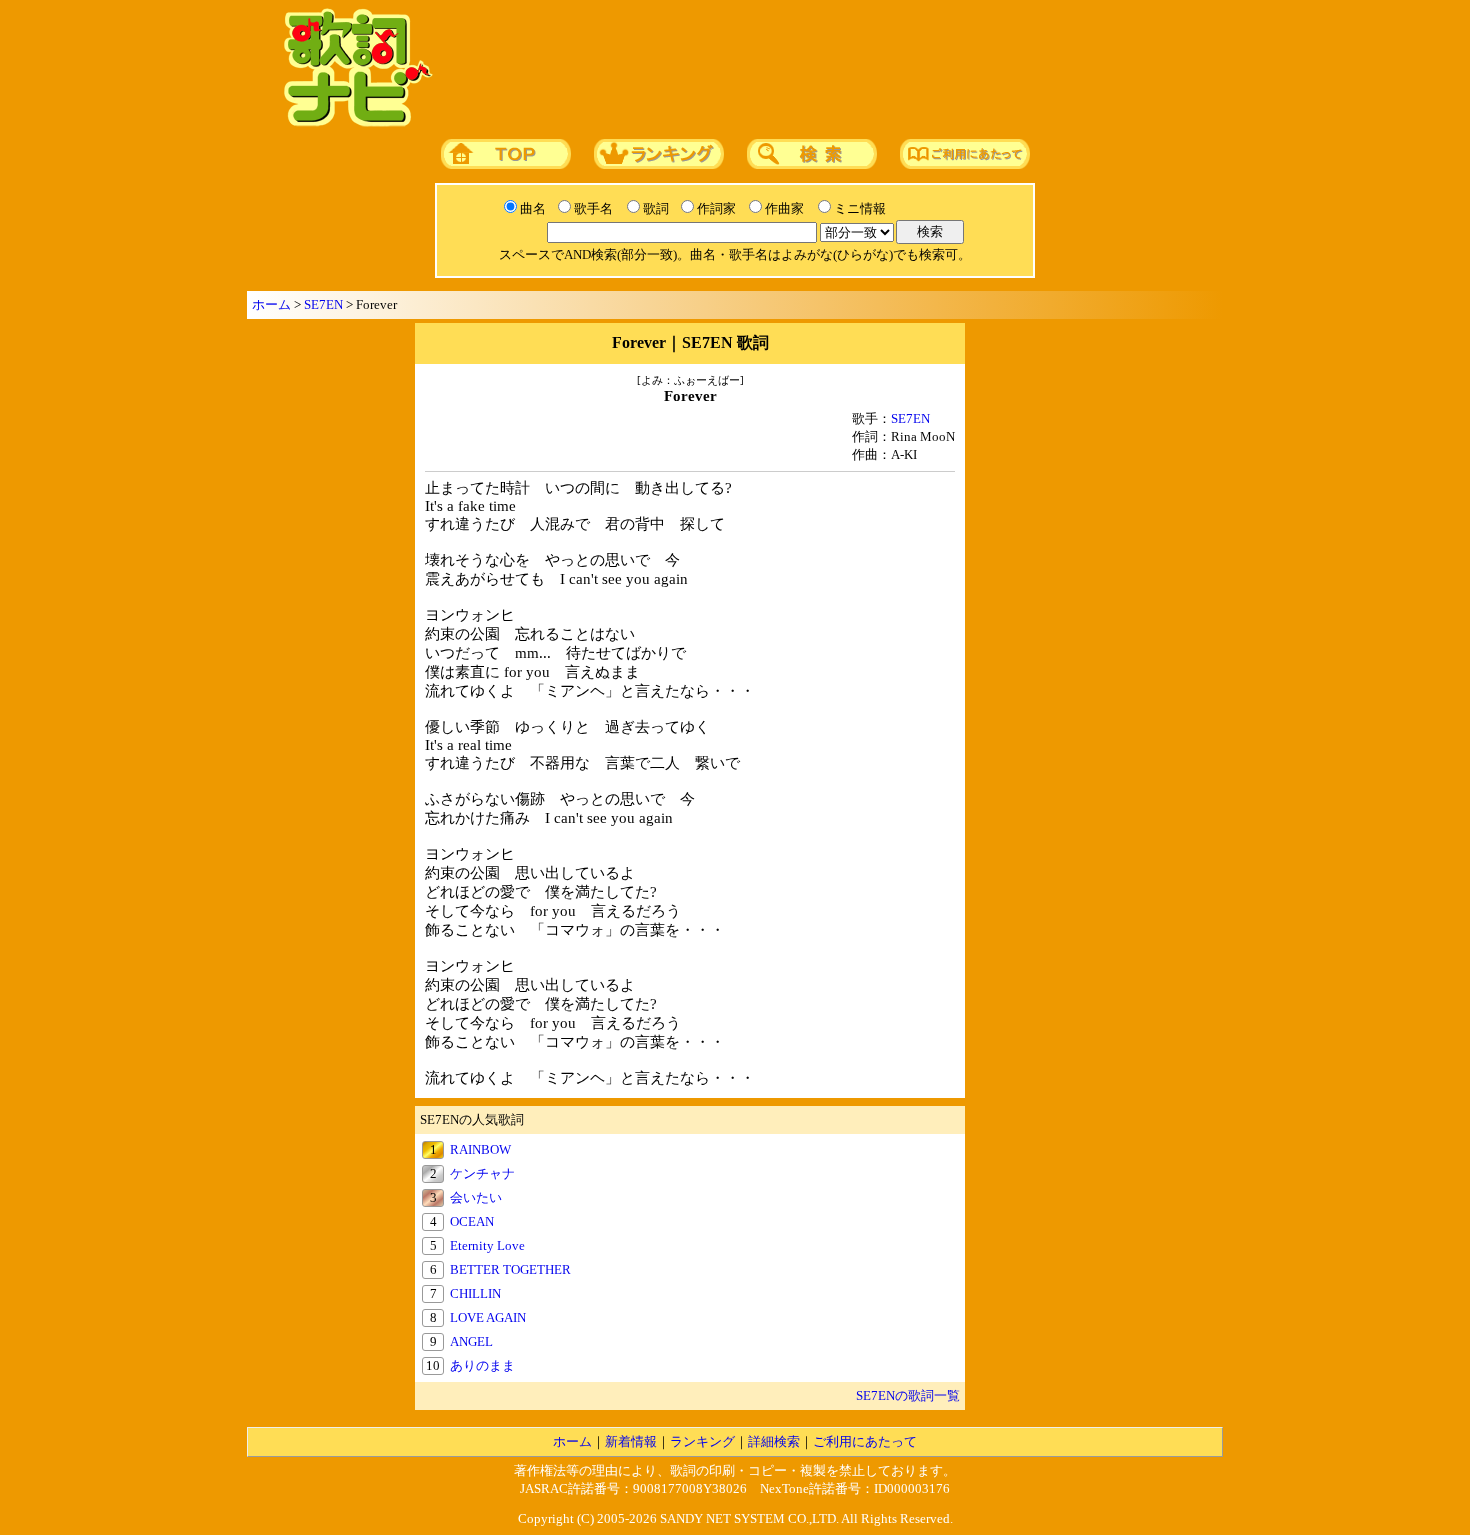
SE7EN (323, 304)
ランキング (702, 1441)
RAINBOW (480, 1149)
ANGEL (471, 1341)
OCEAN (472, 1221)
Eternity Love (487, 1245)
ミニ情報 (860, 208)
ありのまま (482, 1365)
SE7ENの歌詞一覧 (908, 1395)
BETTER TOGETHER (510, 1269)
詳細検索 (774, 1441)
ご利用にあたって (865, 1441)
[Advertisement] (822, 69)
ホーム (271, 304)
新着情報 (631, 1441)
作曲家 (784, 208)
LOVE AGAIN (488, 1317)
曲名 (533, 208)
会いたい (476, 1197)
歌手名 (593, 208)
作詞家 (716, 208)
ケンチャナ (482, 1173)
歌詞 (656, 208)
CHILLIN (475, 1293)
